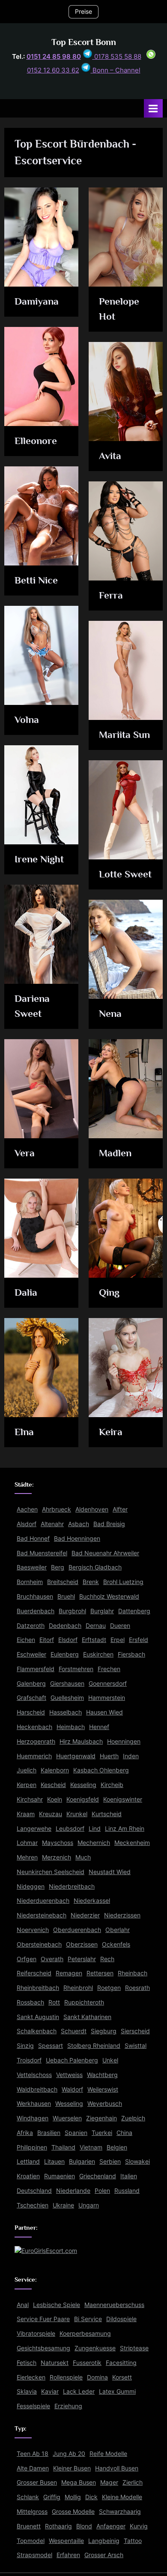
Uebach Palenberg (72, 2060)
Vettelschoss (34, 2075)
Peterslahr (82, 1959)
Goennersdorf (108, 1684)
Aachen (27, 1509)
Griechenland (98, 2176)
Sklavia (27, 2392)
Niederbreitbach (72, 1887)
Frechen (109, 1669)
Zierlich (133, 2482)
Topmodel (31, 2541)
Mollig (73, 2497)
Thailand (63, 2147)
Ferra (111, 595)
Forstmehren (76, 1669)
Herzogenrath (36, 1742)
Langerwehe (34, 1829)
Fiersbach (131, 1654)
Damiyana (37, 301)
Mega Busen (79, 2482)
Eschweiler (31, 1654)
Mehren (27, 1857)
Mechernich (94, 1843)
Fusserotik (87, 2363)
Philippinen (32, 2147)
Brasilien (49, 2133)
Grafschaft (31, 1698)
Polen (102, 2191)
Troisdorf (29, 2060)
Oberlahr (118, 1930)
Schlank (28, 2497)
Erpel (118, 1640)
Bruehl (66, 1596)
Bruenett (29, 2526)
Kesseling (83, 1785)
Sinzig (25, 2046)
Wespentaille (66, 2541)
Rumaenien (60, 2176)
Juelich (27, 1770)
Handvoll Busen (117, 2468)
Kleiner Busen (72, 2468)
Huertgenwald (76, 1756)
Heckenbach (34, 1727)
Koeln (55, 1799)
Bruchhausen (35, 1596)
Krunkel (77, 1814)
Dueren (120, 1626)
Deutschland (34, 2191)
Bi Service (88, 2319)
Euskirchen (98, 1654)
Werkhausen (34, 2104)
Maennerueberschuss (114, 2305)
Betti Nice (36, 580)
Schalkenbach (37, 2031)
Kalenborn (55, 1770)
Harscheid (31, 1712)
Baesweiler (32, 1567)
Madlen (115, 1153)
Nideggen (31, 1887)
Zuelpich (133, 2118)
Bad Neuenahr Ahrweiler (105, 1553)
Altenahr (52, 1524)
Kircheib (112, 1785)
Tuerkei (102, 2133)
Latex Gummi (117, 2392)
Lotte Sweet (125, 874)
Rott (54, 2002)
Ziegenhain (101, 2118)
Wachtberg (102, 2075)
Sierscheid (135, 2031)
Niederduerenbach (43, 1901)
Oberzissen (82, 1944)
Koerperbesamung (85, 2334)
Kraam (26, 1814)
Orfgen (27, 1959)
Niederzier (85, 1915)
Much (83, 1857)
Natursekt (55, 2363)
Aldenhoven (92, 1509)
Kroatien (28, 2176)
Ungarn (89, 2205)
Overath (52, 1959)
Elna (24, 1432)
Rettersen (100, 1973)
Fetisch (27, 2363)
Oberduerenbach (77, 1930)
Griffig (52, 2497)
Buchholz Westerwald (109, 1596)
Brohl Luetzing (123, 1582)
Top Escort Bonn (84, 42)
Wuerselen (67, 2118)
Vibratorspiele (36, 2334)
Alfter (120, 1509)
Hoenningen (124, 1742)
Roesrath (137, 1988)
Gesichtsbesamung (43, 2348)
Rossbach (30, 2002)
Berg (58, 1567)
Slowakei (137, 2162)
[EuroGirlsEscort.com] (46, 2251)
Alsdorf (27, 1524)
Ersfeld (139, 1640)
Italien (129, 2176)
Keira (111, 1432)
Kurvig (139, 2526)
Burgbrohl (72, 1611)
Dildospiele (121, 2319)
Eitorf (47, 1640)
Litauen (54, 2162)
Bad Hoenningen (77, 1539)
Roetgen (109, 1988)
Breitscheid (63, 1582)
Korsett (122, 2377)
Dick (91, 2497)
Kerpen (27, 1785)
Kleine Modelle (122, 2497)
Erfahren (68, 2555)
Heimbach (71, 1727)
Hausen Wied (104, 1712)
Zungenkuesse (95, 2348)
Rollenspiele (66, 2377)
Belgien (117, 2147)
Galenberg (31, 1684)
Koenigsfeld (83, 1799)
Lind (95, 1829)
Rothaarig (58, 2526)
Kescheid (53, 1785)
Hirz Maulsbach (81, 1742)
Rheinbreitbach (38, 1988)
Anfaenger (111, 2526)
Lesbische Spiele (57, 2305)
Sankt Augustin (38, 2017)
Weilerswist (103, 2089)
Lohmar (27, 1843)
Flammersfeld (36, 1669)
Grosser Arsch (104, 2555)
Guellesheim (67, 1698)
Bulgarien (82, 2162)
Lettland (28, 2162)
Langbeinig (104, 2541)
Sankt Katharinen (87, 2017)
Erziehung (68, 2406)
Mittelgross (32, 2512)
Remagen (69, 1973)
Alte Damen (33, 2468)
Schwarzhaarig (120, 2512)
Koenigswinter (123, 1799)
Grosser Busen (37, 2482)
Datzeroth (31, 1626)
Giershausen (67, 1684)
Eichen (26, 1640)
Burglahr (102, 1611)
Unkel (110, 2060)
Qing (109, 1292)
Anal (23, 2305)
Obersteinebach (39, 1944)
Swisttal (136, 2046)
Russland (127, 2191)
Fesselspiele (33, 2406)
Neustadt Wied (110, 1872)
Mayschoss (58, 1843)
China (124, 2133)
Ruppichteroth (84, 2002)
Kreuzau (51, 1814)
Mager (109, 2482)
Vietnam (91, 2147)
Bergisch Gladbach (95, 1567)
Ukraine (63, 2205)
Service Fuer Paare (43, 2319)
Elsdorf (68, 1640)
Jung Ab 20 (69, 2454)
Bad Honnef (33, 1539)
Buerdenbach (36, 1611)
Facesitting (121, 2363)
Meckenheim (132, 1843)
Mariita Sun (124, 735)
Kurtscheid (107, 1814)
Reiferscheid (34, 1973)
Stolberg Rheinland (94, 2046)
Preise (83, 12)
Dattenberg (134, 1611)
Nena (110, 1013)
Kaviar (50, 2392)
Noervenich (33, 1930)
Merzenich (57, 1857)
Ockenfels (116, 1944)
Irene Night (39, 859)
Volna (27, 720)
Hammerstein (107, 1698)
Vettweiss (69, 2075)
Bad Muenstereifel (42, 1553)
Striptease (134, 2348)
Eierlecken (31, 2377)
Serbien (110, 2162)
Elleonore (36, 441)
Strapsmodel (34, 2555)
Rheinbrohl (78, 1988)
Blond (84, 2526)
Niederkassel (92, 1901)
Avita (110, 456)
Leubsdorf (70, 1829)
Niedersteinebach (42, 1915)
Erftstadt (94, 1640)
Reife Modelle (108, 2454)
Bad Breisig (109, 1524)
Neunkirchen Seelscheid (51, 1872)
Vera (25, 1153)
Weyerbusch (105, 2104)
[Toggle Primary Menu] (153, 108)
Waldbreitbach (37, 2089)
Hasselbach (66, 1712)
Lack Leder (79, 2392)
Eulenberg (65, 1654)
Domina (97, 2377)
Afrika (25, 2133)
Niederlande (73, 2191)
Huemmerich (34, 1756)
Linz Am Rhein (125, 1829)
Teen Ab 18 (33, 2454)
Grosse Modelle (73, 2512)
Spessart (51, 2046)
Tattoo (133, 2541)
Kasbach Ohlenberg (101, 1770)
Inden (131, 1756)
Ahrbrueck (57, 1509)
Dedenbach (65, 1626)
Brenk (91, 1582)
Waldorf (72, 2089)
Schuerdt (74, 2031)
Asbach (79, 1524)
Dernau (96, 1626)
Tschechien (33, 2205)
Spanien (76, 2133)
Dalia (26, 1292)
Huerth (109, 1756)
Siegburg (104, 2031)
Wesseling (69, 2104)
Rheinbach (133, 1973)
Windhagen (33, 2118)
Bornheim (30, 1582)
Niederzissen (122, 1915)
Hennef (99, 1727)
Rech (107, 1959)
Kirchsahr (30, 1799)
